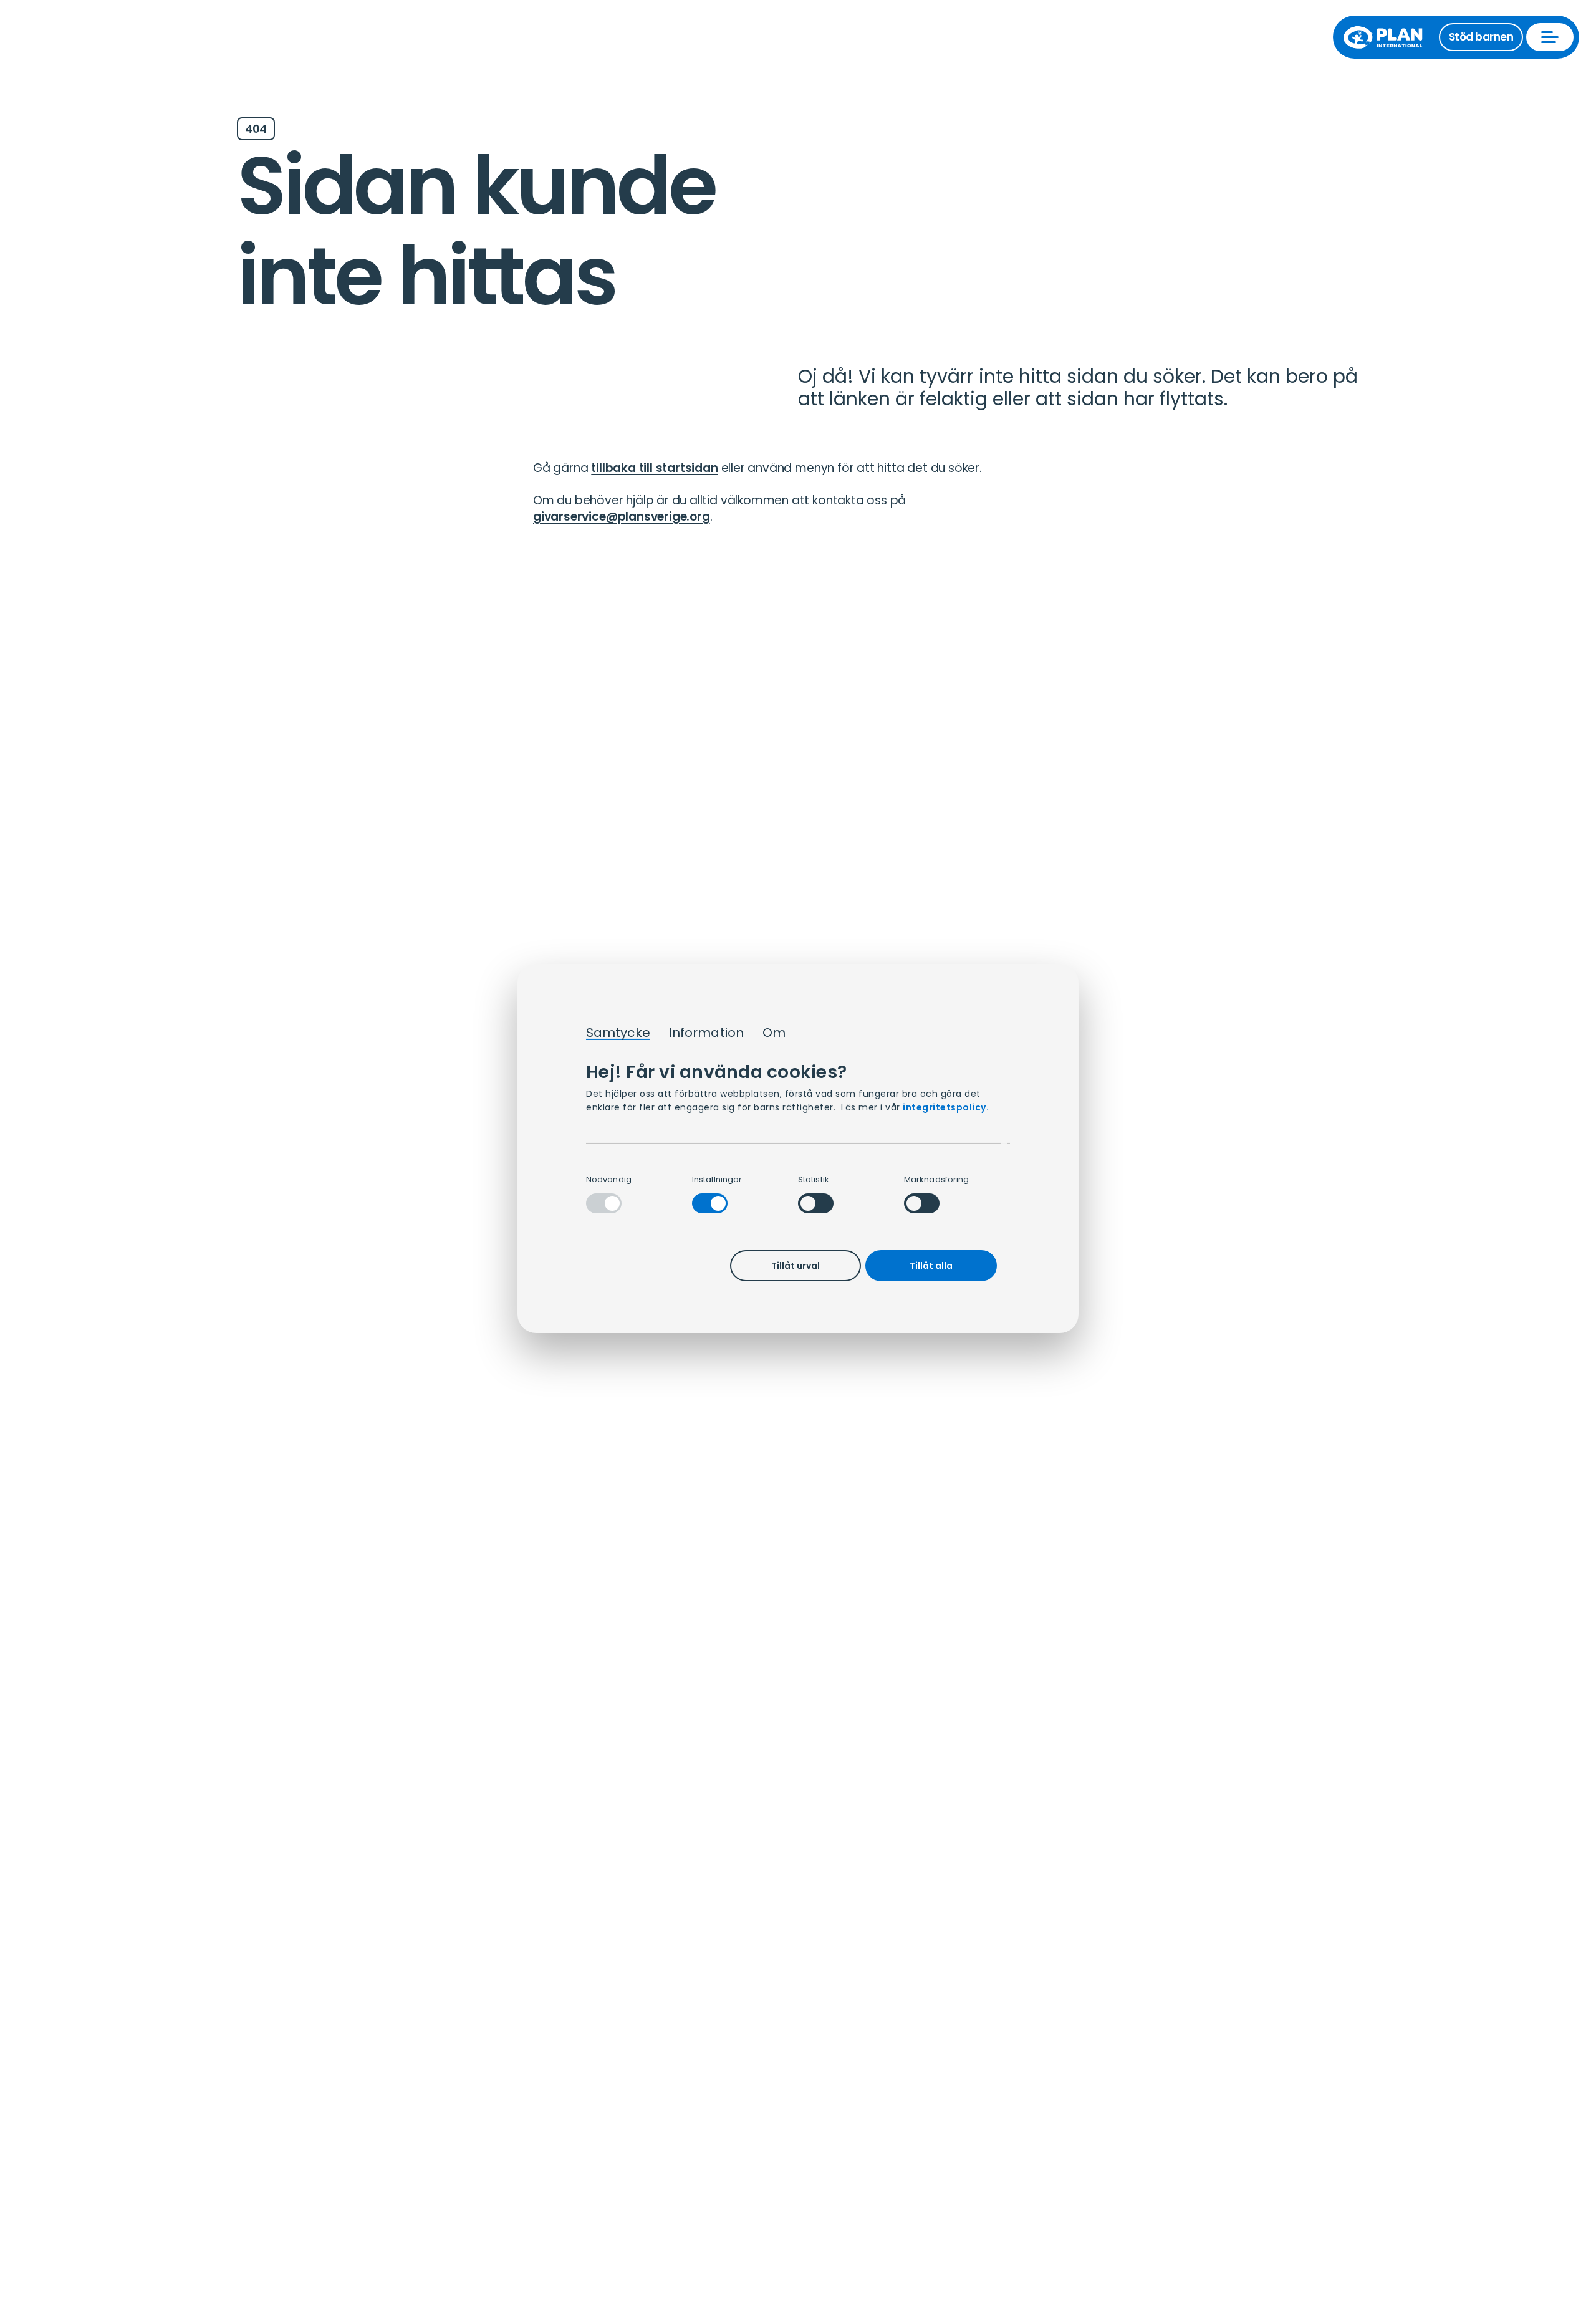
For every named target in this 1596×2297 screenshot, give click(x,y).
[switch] (710, 1203)
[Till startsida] (1389, 37)
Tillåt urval (796, 1266)
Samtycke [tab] (618, 1033)
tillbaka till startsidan (654, 468)
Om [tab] (774, 1033)
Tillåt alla (931, 1266)
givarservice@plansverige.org (622, 517)
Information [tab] (706, 1033)
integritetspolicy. (946, 1107)
